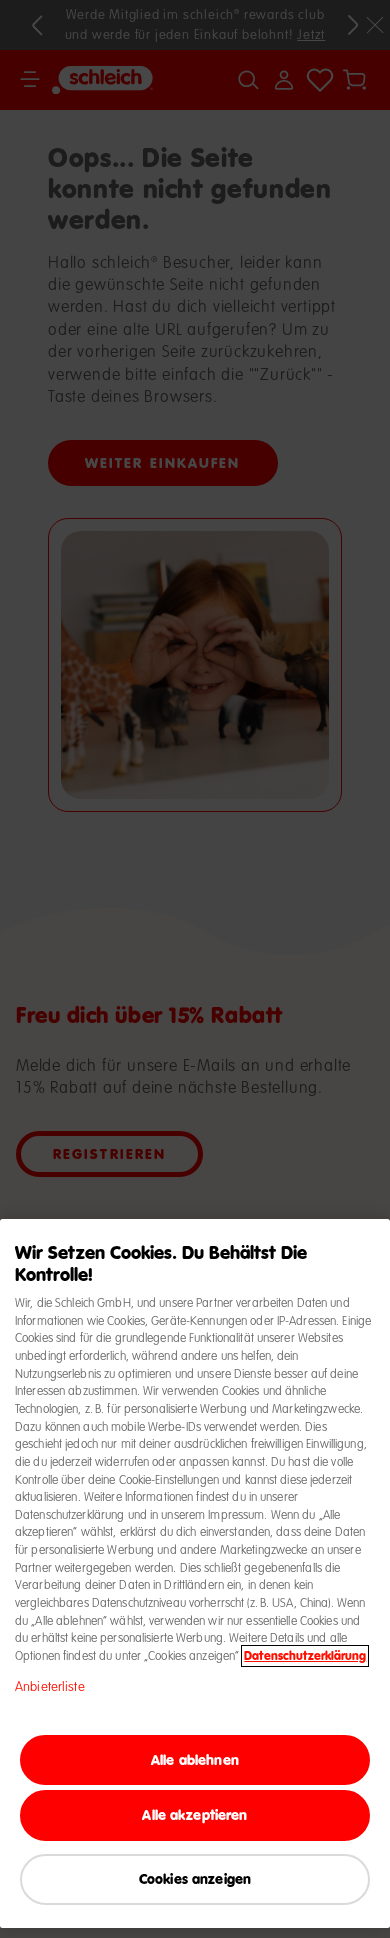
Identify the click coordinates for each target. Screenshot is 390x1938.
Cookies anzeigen (195, 1878)
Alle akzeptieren (194, 1814)
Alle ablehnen (195, 1759)
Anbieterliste (50, 1687)
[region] (195, 1573)
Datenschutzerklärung (305, 1656)
